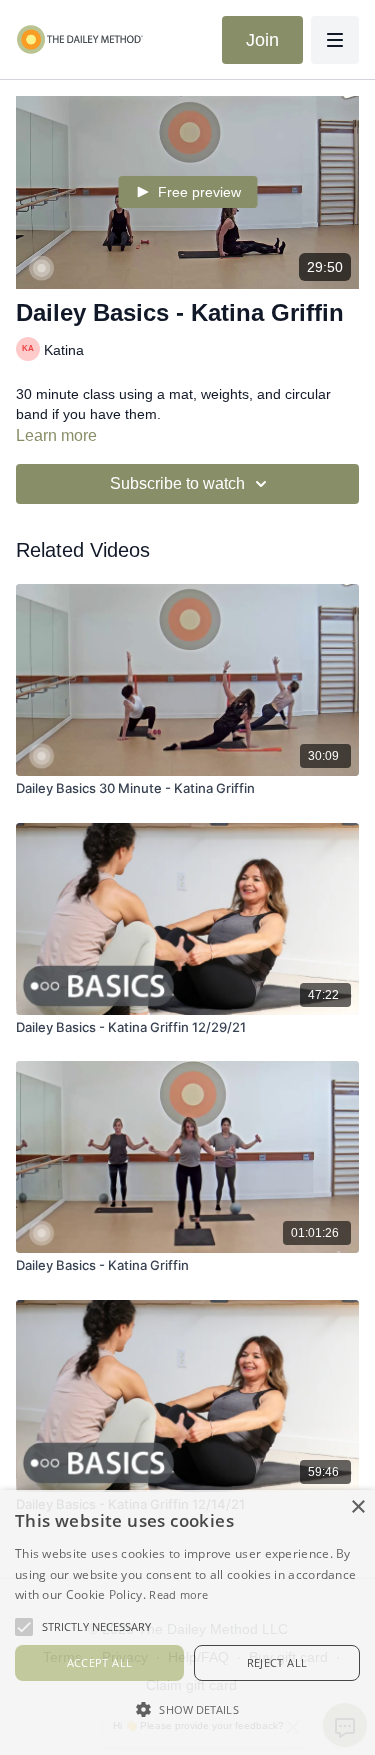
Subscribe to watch (177, 483)
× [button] (357, 1507)
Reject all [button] (277, 1662)
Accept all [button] (100, 1662)
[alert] (187, 1622)
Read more (178, 1594)
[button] (187, 1709)
